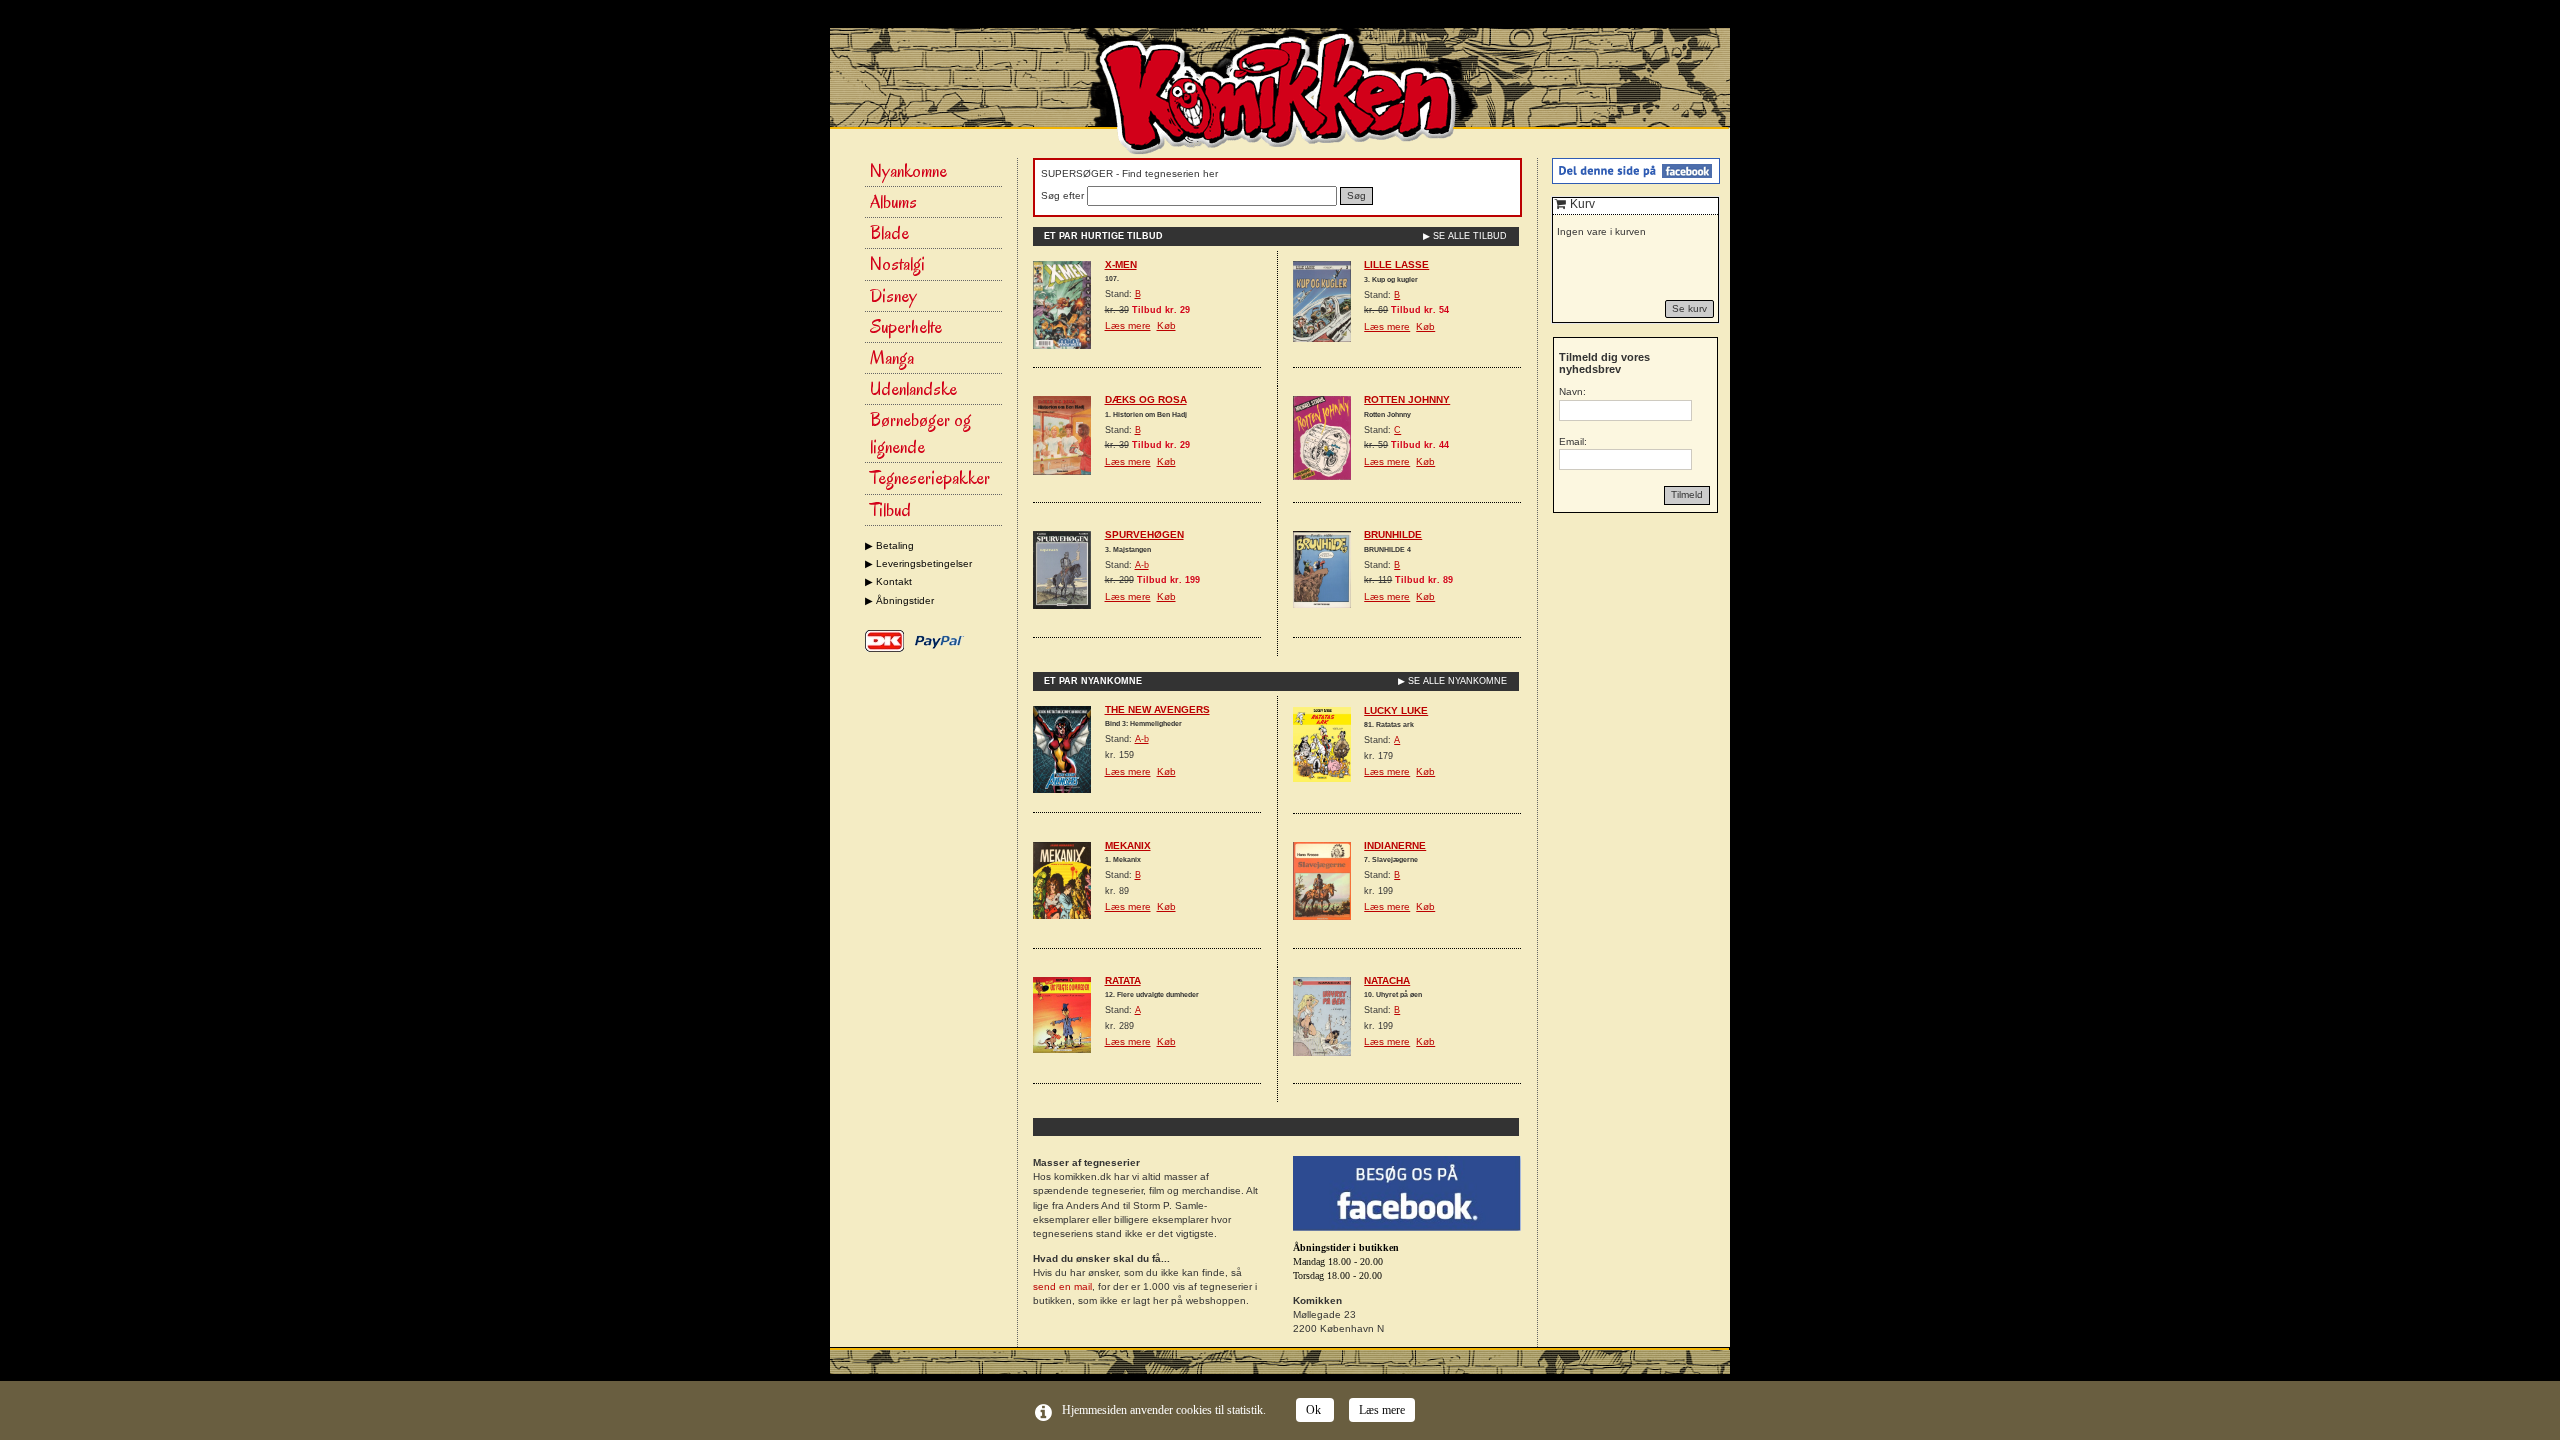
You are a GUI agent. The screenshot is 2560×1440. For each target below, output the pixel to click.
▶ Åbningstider (899, 600)
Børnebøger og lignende (920, 433)
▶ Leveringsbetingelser (918, 563)
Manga (892, 358)
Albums (893, 202)
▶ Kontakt (888, 581)
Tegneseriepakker (930, 478)
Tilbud (890, 510)
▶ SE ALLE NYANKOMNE (1452, 681)
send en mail (1062, 1286)
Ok (1315, 1410)
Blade (889, 233)
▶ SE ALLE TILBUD (1465, 236)
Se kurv (1689, 308)
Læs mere (1128, 325)
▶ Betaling (889, 545)
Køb (1166, 325)
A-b (1142, 565)
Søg (1356, 195)
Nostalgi (897, 264)
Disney (893, 296)
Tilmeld (1687, 494)
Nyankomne (908, 171)
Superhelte (906, 327)
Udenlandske (913, 389)
